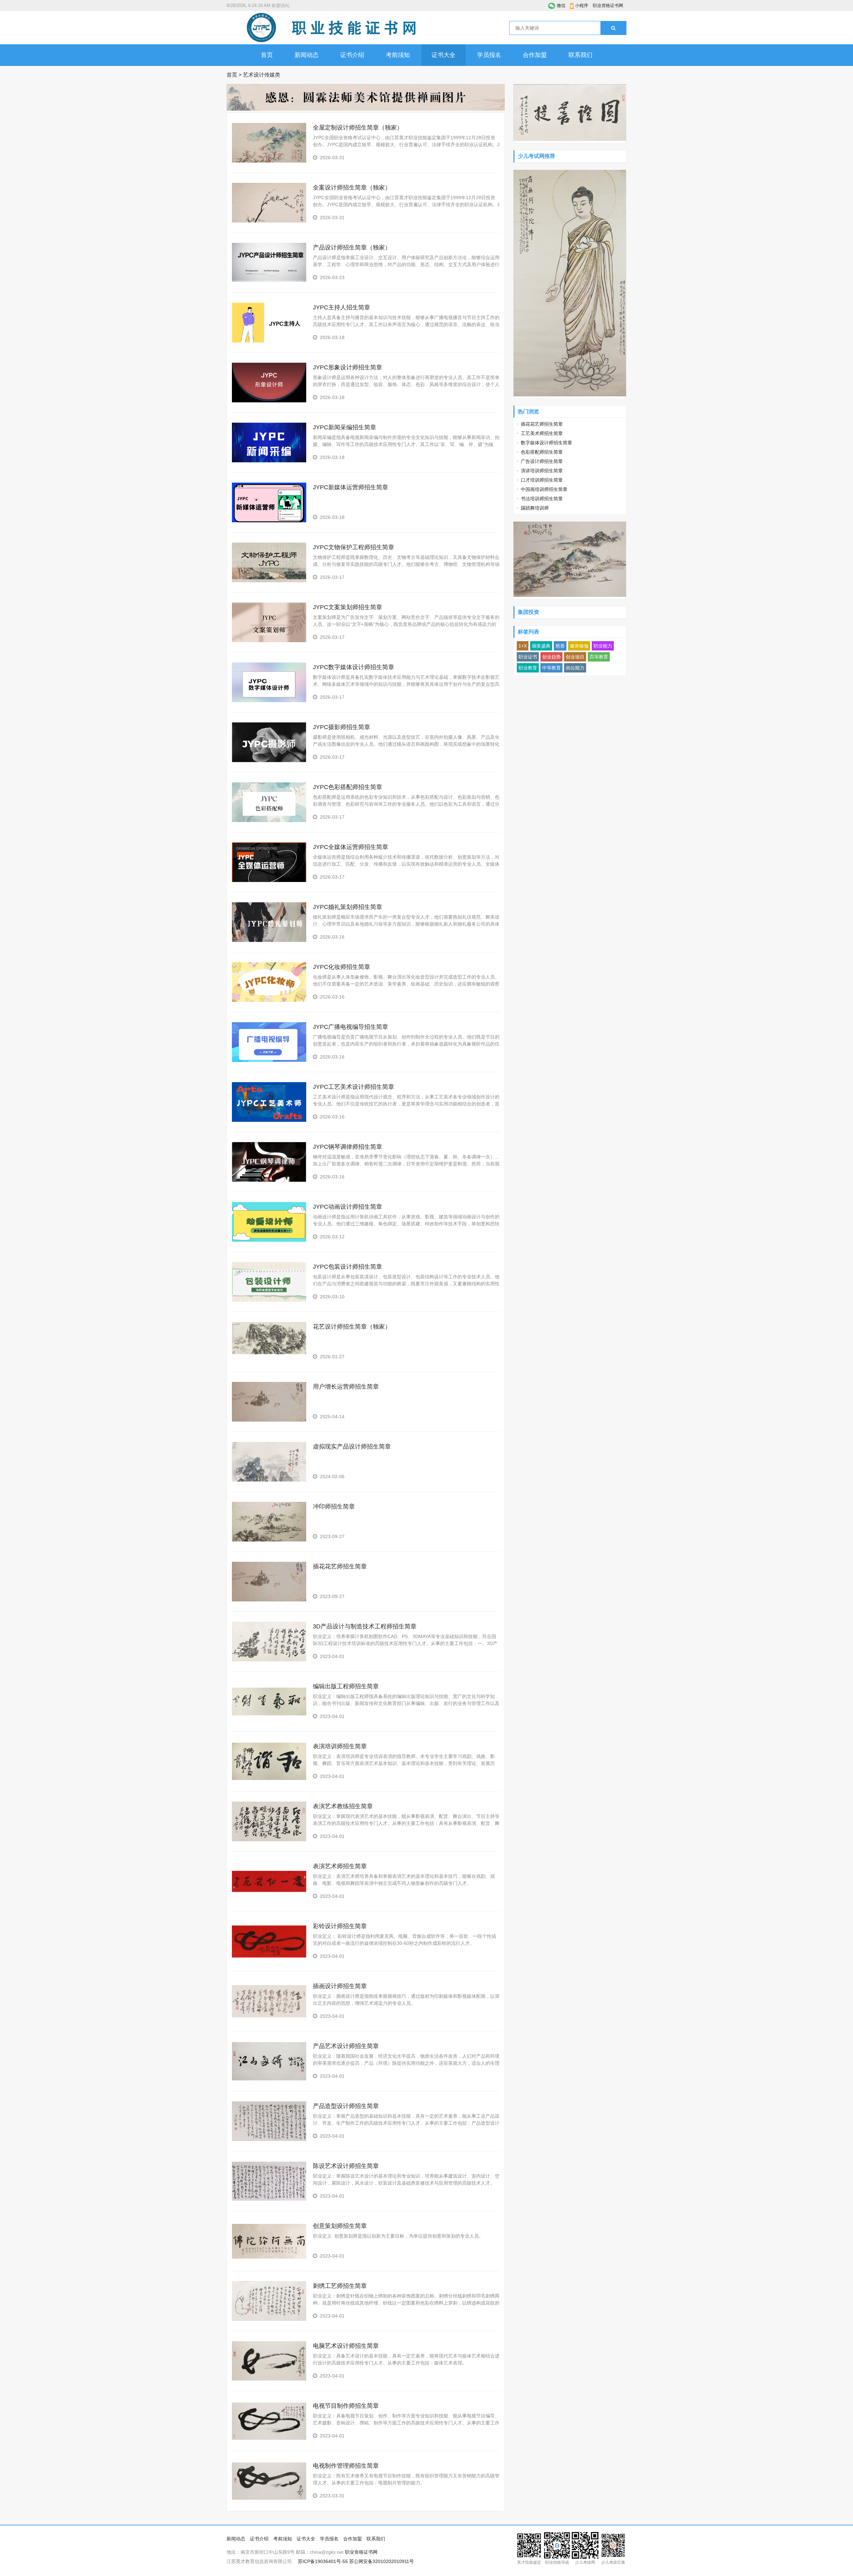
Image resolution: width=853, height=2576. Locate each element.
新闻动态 (307, 55)
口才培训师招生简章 (542, 480)
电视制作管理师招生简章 (346, 2466)
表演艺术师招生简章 (340, 1866)
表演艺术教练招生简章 (343, 1806)
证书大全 (443, 55)
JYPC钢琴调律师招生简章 (348, 1147)
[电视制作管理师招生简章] (269, 2499)
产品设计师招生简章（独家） (352, 247)
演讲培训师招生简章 (542, 471)
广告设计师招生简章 (542, 461)
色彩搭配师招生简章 (542, 452)
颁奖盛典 (541, 646)
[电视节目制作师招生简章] (269, 2439)
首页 (267, 55)
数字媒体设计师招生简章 (546, 443)
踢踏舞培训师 (535, 508)
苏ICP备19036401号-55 (323, 2561)
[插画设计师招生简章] (269, 2019)
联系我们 (580, 55)
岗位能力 (575, 668)
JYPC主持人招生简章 (342, 307)
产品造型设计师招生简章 (346, 2106)
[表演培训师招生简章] (269, 1780)
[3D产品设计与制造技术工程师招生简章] (269, 1660)
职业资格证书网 (608, 5)
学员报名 (489, 55)
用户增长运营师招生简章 (346, 1387)
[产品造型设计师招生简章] (269, 2139)
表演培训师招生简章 (340, 1746)
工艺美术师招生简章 (542, 433)
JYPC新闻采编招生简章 (345, 427)
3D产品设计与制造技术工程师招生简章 (365, 1626)
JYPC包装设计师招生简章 (348, 1267)
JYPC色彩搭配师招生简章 (348, 787)
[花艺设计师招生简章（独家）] (269, 1353)
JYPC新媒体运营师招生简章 (351, 487)
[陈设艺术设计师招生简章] (269, 2199)
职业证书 (528, 657)
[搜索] (613, 28)
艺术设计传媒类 (262, 75)
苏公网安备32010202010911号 (382, 2561)
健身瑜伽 (579, 646)
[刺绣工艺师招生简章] (269, 2319)
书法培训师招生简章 (542, 499)
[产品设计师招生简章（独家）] (269, 280)
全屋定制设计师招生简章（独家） (358, 128)
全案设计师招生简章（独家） (352, 188)
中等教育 (551, 668)
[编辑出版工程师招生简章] (269, 1720)
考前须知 (398, 55)
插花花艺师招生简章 (340, 1566)
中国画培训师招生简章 (544, 489)
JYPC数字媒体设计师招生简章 (354, 667)
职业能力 (603, 646)
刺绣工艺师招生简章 (340, 2286)
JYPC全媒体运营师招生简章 (351, 847)
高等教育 (599, 657)
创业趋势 (551, 657)
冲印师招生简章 (334, 1506)
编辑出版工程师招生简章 (346, 1686)
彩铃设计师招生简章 (340, 1926)
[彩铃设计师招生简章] (269, 1959)
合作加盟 (535, 55)
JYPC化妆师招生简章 (342, 967)
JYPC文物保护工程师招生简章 (354, 547)
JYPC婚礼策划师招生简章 (348, 907)
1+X (523, 646)
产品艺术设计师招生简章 (346, 2046)
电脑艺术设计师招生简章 (346, 2346)
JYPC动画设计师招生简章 (348, 1207)
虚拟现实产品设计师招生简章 (352, 1447)
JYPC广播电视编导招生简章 (351, 1027)
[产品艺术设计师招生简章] (269, 2079)
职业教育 (528, 668)
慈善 (560, 646)
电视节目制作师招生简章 (346, 2406)
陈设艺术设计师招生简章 (346, 2166)
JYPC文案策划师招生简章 (348, 607)
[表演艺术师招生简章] (269, 1900)
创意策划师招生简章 (340, 2226)
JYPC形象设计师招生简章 (348, 367)
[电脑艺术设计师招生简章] (269, 2379)
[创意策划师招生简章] (269, 2259)
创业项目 (575, 657)
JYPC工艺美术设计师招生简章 (354, 1087)
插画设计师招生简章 (340, 1986)
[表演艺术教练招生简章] (269, 1840)
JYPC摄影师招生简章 (342, 727)
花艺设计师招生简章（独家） (352, 1327)
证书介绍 (352, 55)
